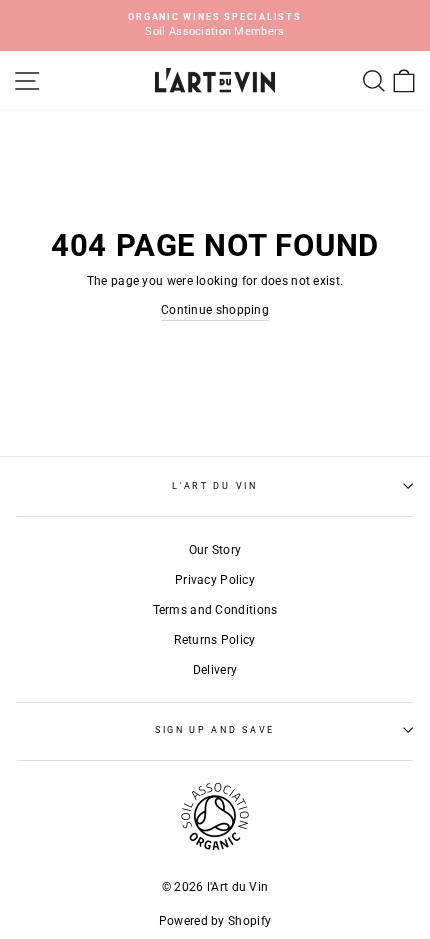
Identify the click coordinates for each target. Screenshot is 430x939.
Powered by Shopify (215, 921)
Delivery (215, 670)
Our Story (215, 550)
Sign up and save (215, 730)
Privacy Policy (215, 580)
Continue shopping (215, 310)
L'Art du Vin (214, 486)
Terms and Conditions (215, 610)
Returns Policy (214, 640)
